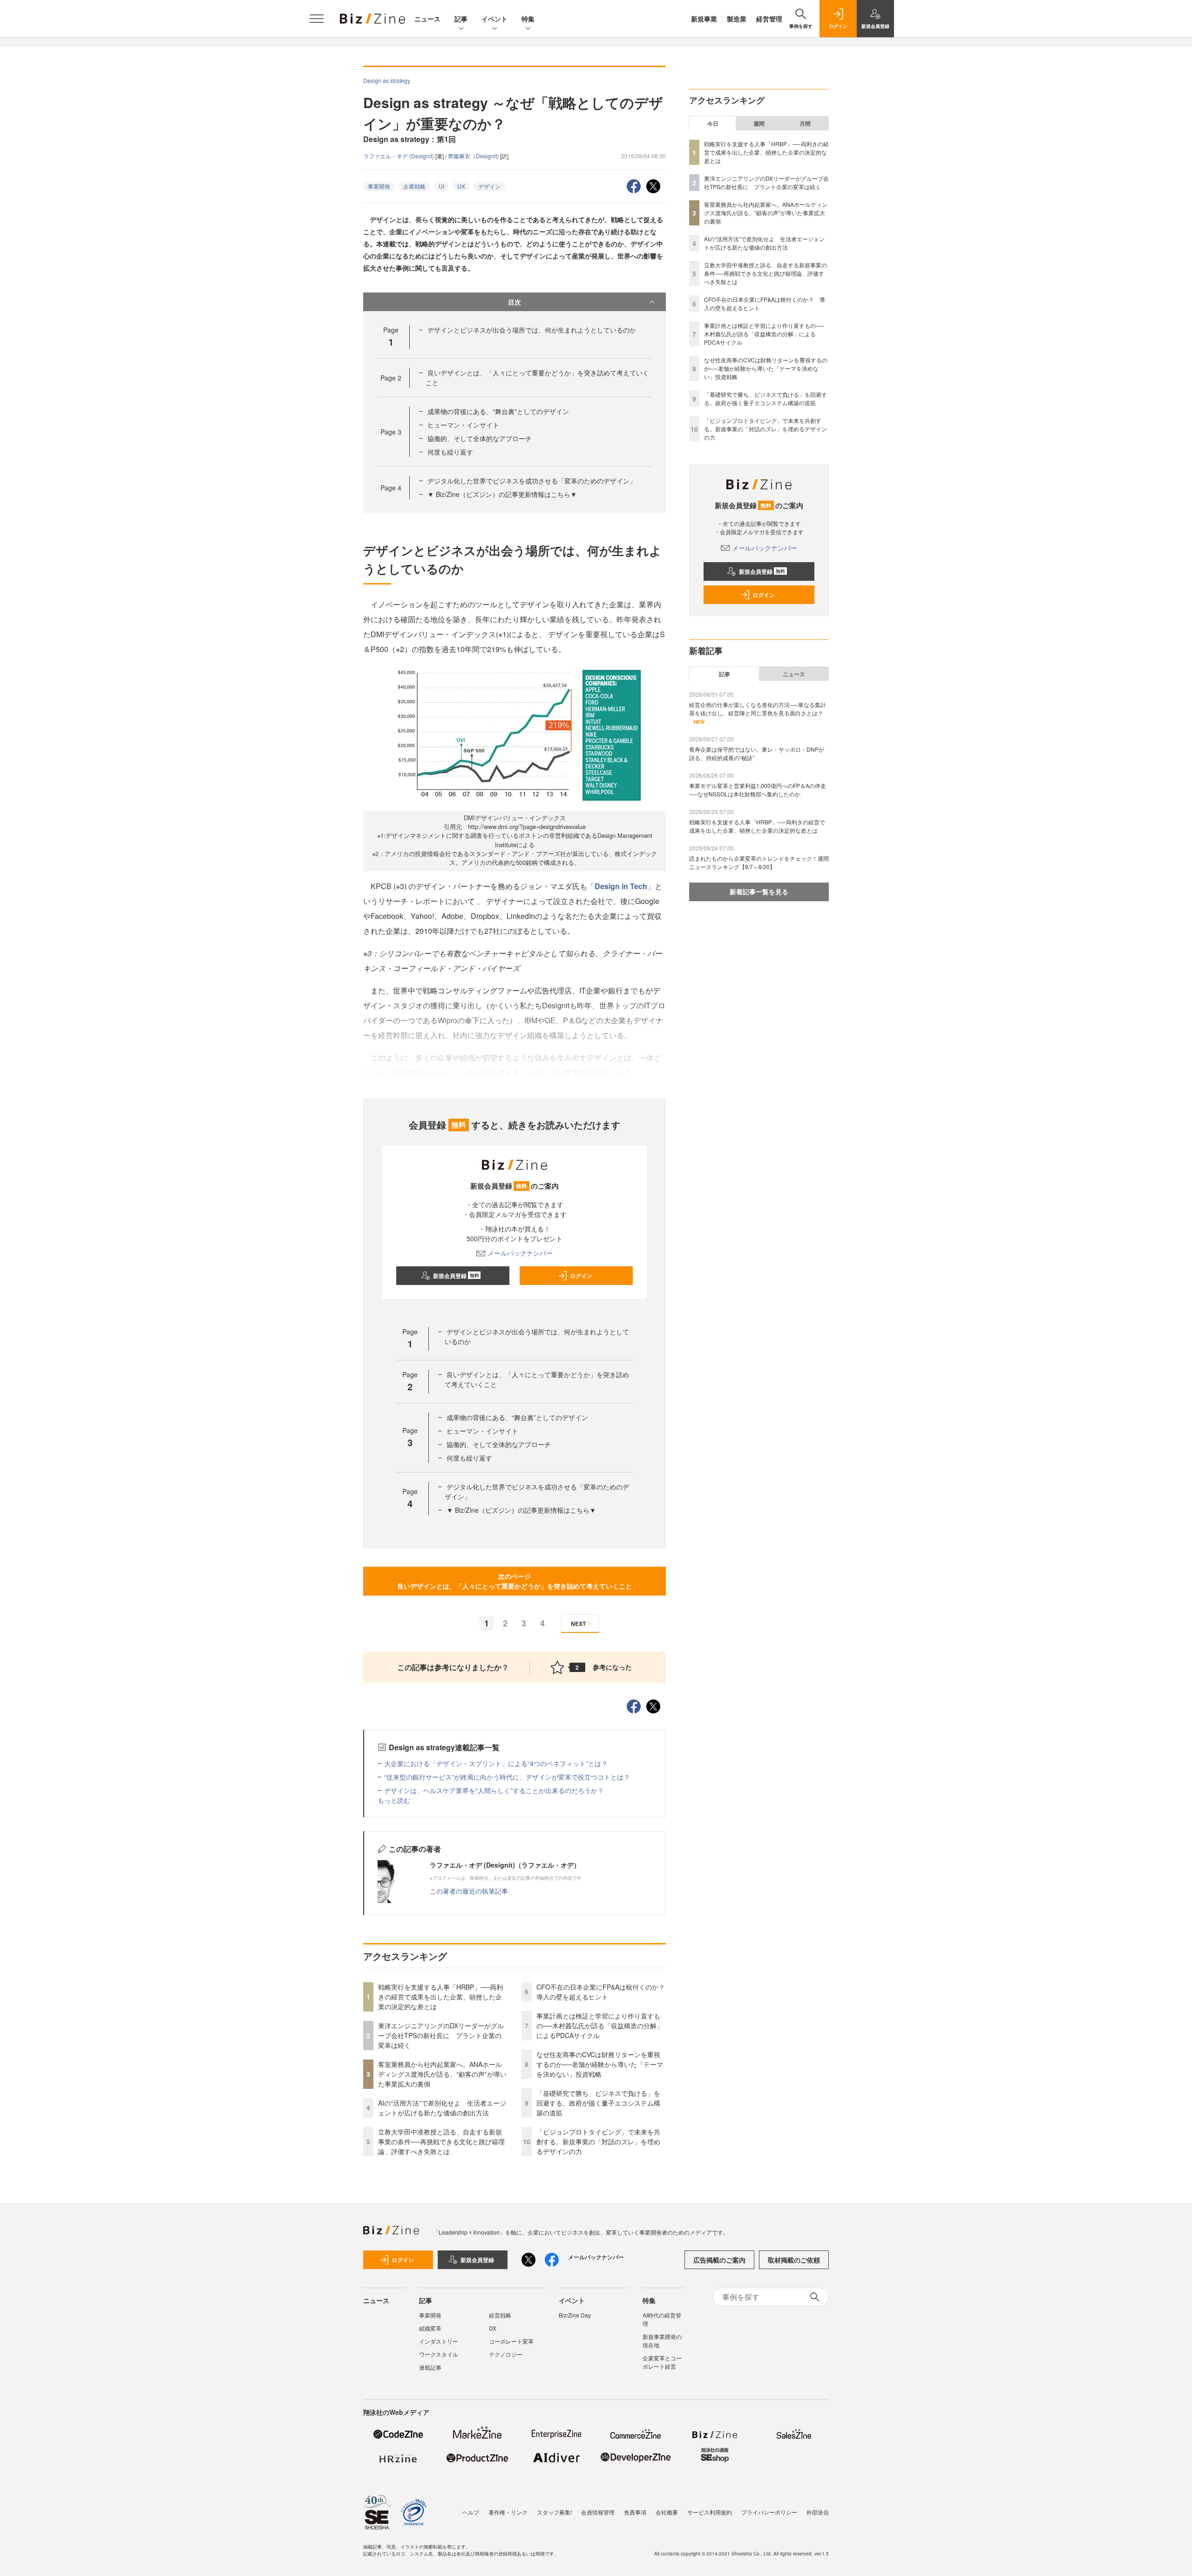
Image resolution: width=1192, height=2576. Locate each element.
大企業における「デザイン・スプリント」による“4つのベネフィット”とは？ (496, 1763)
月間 (805, 123)
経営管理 (769, 19)
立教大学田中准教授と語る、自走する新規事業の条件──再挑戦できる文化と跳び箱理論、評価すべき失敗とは (441, 2141)
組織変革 (430, 2328)
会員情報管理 (598, 2512)
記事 (461, 19)
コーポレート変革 (511, 2341)
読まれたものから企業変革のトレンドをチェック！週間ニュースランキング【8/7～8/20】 (759, 862)
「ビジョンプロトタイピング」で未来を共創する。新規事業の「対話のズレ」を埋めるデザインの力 (598, 2141)
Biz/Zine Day (575, 2315)
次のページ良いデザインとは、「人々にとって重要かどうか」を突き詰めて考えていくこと (515, 1581)
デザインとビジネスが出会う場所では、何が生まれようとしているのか (532, 330)
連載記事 (430, 2367)
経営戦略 (500, 2315)
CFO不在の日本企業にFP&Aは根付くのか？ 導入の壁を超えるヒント (604, 1992)
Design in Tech (621, 886)
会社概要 (667, 2512)
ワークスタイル (439, 2354)
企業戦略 (414, 186)
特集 (528, 19)
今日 (713, 123)
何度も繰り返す (450, 452)
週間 (759, 123)
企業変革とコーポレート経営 (662, 2362)
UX (461, 186)
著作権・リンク (508, 2512)
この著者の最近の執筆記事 (469, 1891)
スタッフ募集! (554, 2512)
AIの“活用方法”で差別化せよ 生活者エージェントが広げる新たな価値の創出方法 (442, 2108)
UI (441, 186)
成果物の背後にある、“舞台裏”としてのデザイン (498, 411)
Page (391, 378)
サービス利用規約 (710, 2512)
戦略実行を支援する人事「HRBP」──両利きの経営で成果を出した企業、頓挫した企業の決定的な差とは (440, 1997)
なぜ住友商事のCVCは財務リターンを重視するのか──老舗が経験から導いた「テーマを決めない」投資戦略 (600, 2064)
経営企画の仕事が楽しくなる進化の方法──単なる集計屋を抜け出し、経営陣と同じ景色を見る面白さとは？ (758, 709)
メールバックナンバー (520, 1253)
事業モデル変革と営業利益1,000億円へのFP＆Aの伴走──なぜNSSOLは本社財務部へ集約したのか (758, 790)
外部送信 (818, 2512)
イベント (494, 19)
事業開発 (379, 186)
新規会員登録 (456, 1276)
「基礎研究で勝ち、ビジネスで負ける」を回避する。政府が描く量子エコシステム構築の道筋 (598, 2103)
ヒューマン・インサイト (463, 425)
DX (493, 2328)
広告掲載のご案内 (719, 2260)
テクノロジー (506, 2354)
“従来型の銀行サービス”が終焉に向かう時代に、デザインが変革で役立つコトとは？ (507, 1777)
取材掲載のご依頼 (794, 2260)
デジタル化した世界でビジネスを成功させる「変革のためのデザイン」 (532, 481)
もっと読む (394, 1800)
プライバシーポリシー (769, 2512)
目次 (515, 302)
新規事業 (704, 19)
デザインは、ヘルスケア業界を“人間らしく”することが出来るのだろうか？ (494, 1790)
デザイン (489, 186)
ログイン (581, 1276)
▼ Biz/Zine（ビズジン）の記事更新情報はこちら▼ (502, 494)
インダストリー (439, 2341)
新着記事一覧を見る (759, 891)
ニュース (427, 19)
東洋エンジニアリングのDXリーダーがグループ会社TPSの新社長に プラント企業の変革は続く (441, 2035)
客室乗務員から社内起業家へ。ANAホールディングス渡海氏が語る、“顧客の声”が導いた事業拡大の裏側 (442, 2074)
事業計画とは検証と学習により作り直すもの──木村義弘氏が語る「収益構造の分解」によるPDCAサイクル (600, 2025)
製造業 (737, 19)
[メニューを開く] (317, 19)
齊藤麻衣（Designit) (474, 156)
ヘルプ (471, 2512)
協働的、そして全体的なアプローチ (480, 438)
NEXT (578, 1624)
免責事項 (635, 2512)
